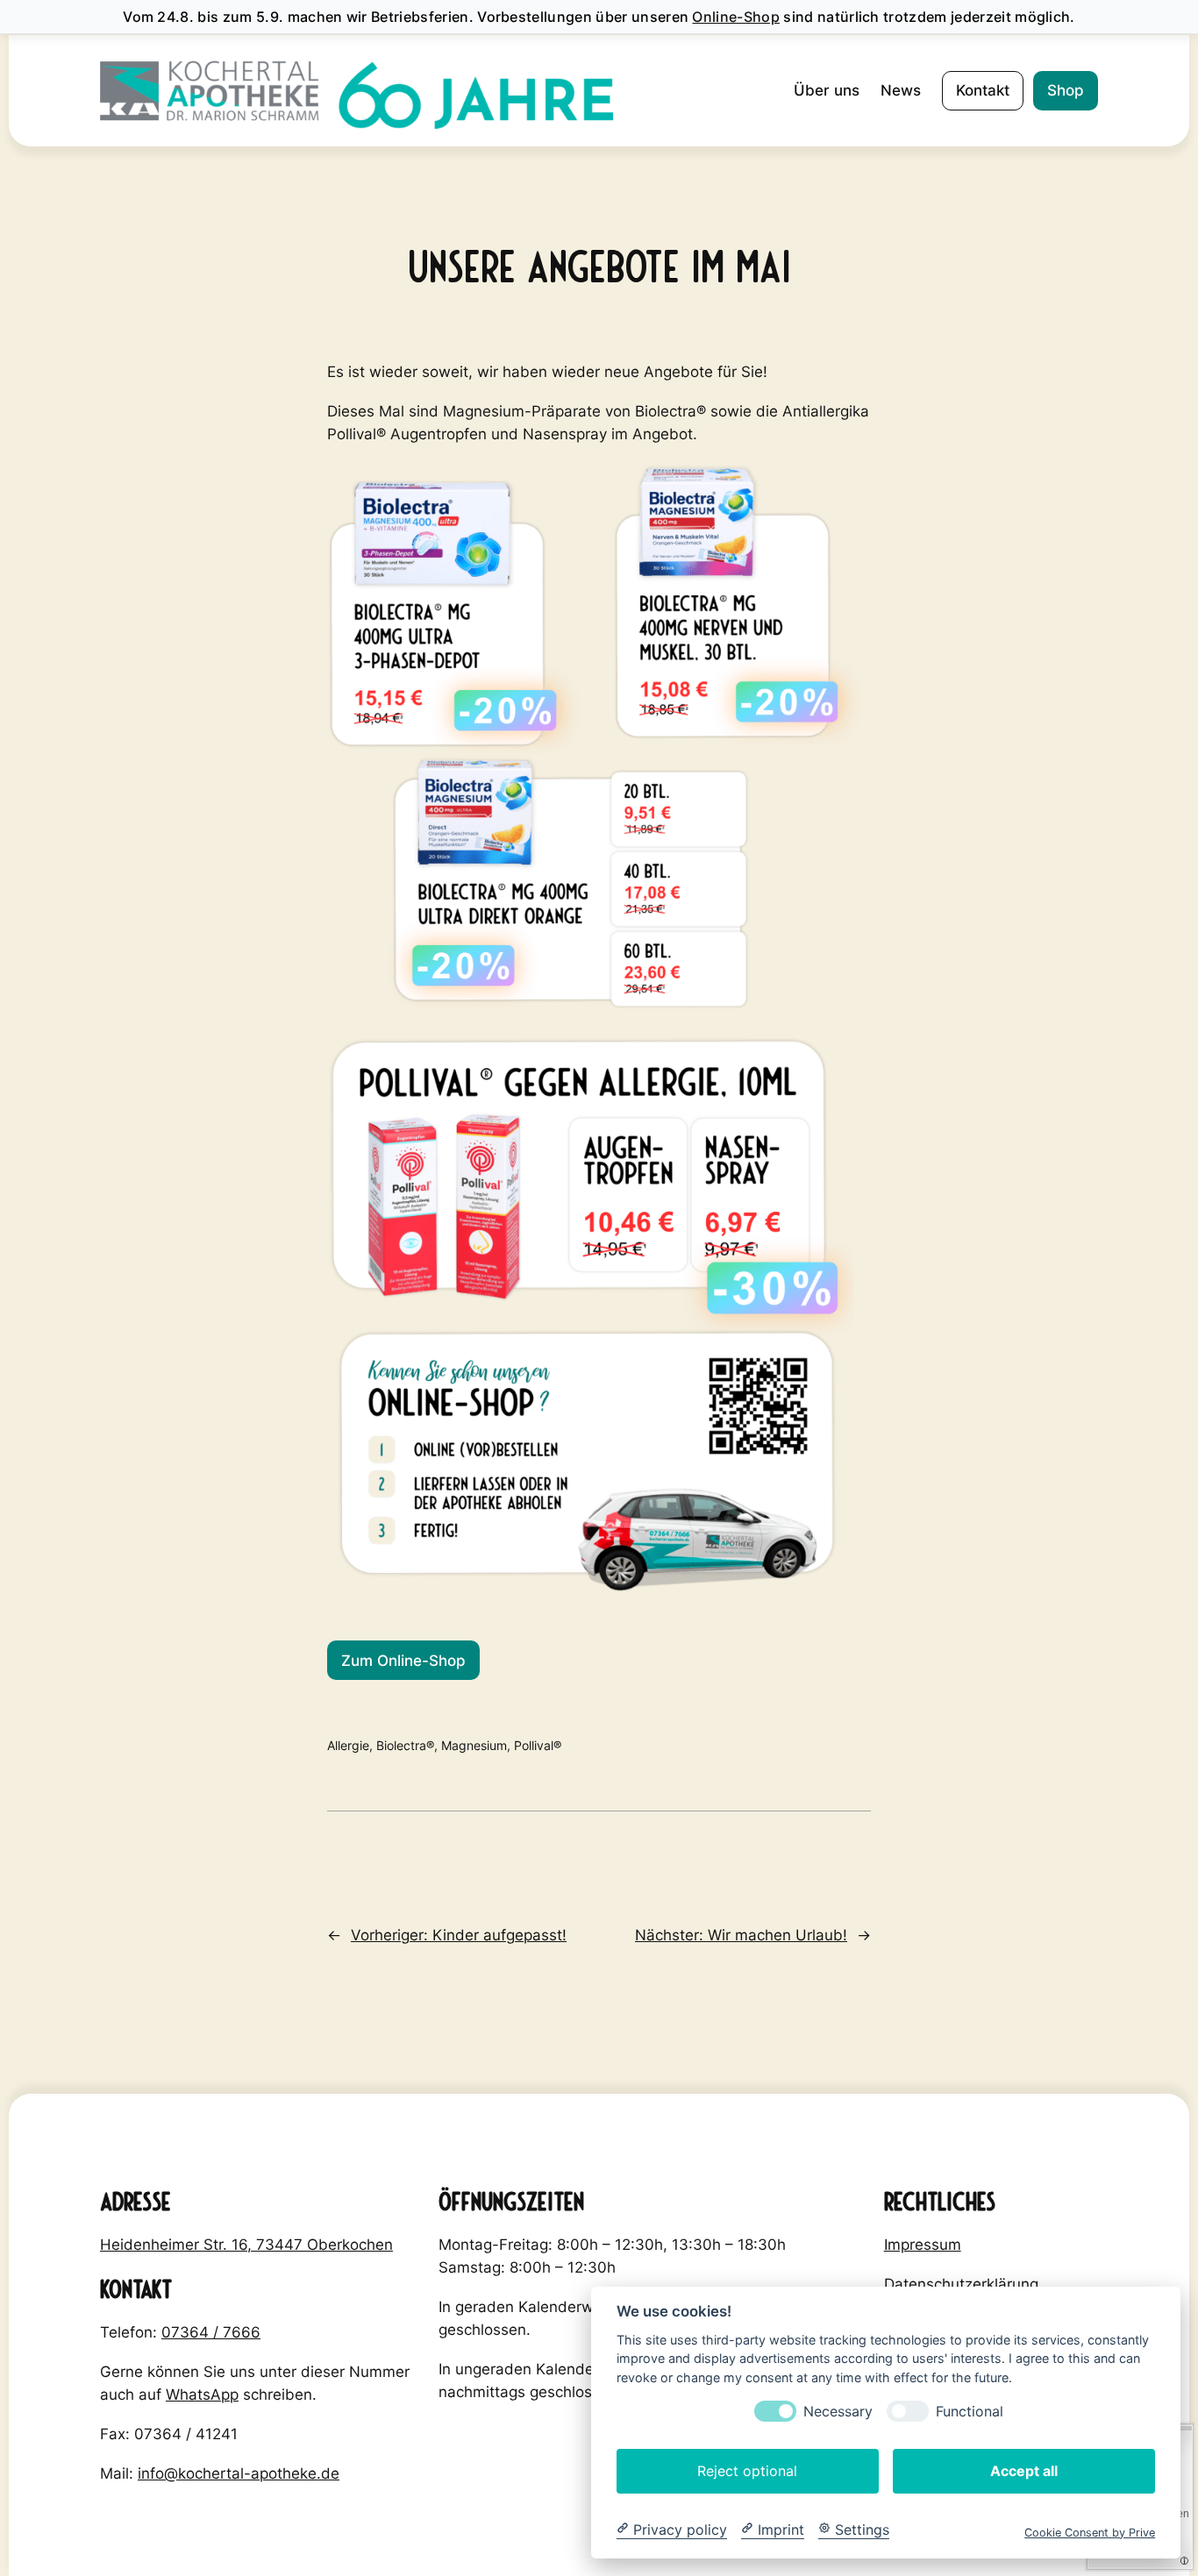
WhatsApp (202, 2395)
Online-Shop (736, 17)
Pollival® (538, 1745)
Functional (970, 2411)
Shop (1066, 90)
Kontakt (983, 90)
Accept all (1024, 2470)
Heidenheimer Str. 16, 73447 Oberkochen (246, 2245)
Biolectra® (405, 1745)
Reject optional (747, 2470)
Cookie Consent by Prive (1090, 2532)
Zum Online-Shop (403, 1661)
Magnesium (474, 1745)
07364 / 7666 (211, 2332)
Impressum (923, 2245)
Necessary (838, 2411)
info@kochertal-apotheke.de (239, 2473)
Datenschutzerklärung (961, 2284)
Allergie (348, 1745)
